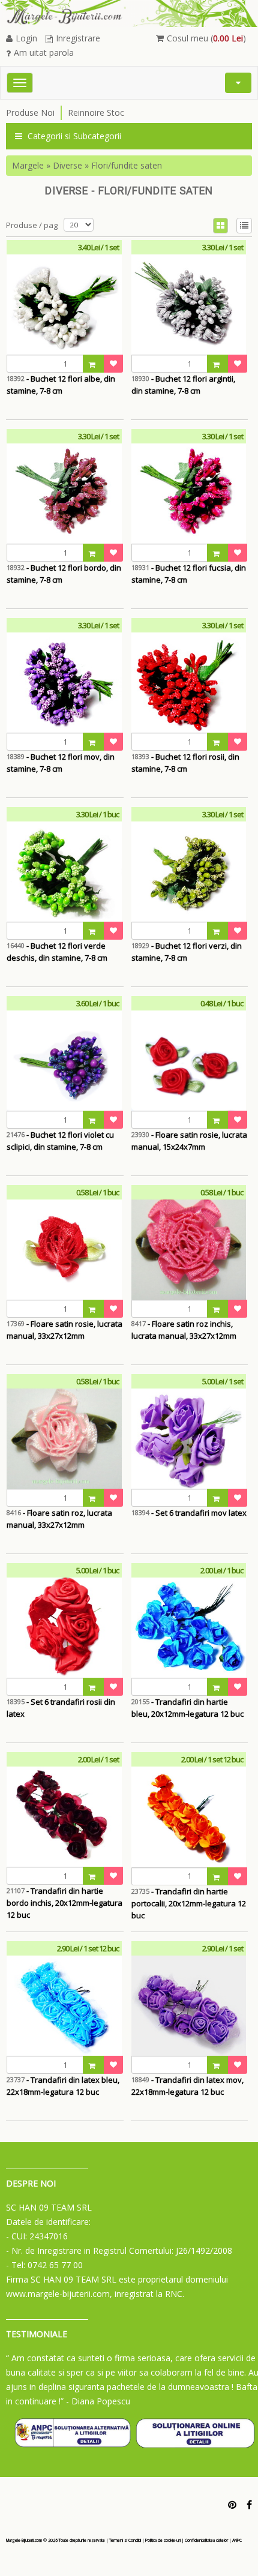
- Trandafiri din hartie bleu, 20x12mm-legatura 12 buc (187, 1708)
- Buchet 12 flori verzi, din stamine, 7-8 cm (187, 952)
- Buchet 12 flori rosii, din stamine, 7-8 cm (185, 763)
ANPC (237, 2540)
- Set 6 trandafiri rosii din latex (61, 1708)
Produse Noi (30, 113)
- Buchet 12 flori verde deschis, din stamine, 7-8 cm (57, 952)
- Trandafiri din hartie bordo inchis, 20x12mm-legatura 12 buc (64, 1903)
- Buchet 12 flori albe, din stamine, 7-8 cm (61, 385)
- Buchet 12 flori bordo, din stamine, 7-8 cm (64, 574)
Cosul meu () (206, 38)
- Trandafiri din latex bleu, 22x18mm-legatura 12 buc (63, 2086)
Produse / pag (32, 225)
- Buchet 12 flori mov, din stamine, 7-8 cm (61, 763)
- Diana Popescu (98, 2401)
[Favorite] (113, 364)
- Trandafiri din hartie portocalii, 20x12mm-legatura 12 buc (189, 1903)
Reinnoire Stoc (96, 113)
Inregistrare (78, 38)
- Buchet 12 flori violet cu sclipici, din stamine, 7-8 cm (60, 1141)
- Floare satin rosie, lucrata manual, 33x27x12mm (64, 1330)
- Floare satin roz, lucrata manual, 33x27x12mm (59, 1519)
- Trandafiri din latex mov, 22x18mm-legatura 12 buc (187, 2086)
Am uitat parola (44, 53)
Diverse (67, 165)
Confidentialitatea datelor (206, 2540)
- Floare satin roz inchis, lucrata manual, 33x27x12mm (184, 1330)
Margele (28, 165)
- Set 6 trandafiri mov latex (189, 1513)
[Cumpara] (94, 364)
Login (26, 38)
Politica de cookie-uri (163, 2540)
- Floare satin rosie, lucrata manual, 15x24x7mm (189, 1141)
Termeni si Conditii (125, 2540)
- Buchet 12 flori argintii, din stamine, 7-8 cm (183, 385)
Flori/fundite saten (127, 165)
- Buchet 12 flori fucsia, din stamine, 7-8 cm (189, 574)
